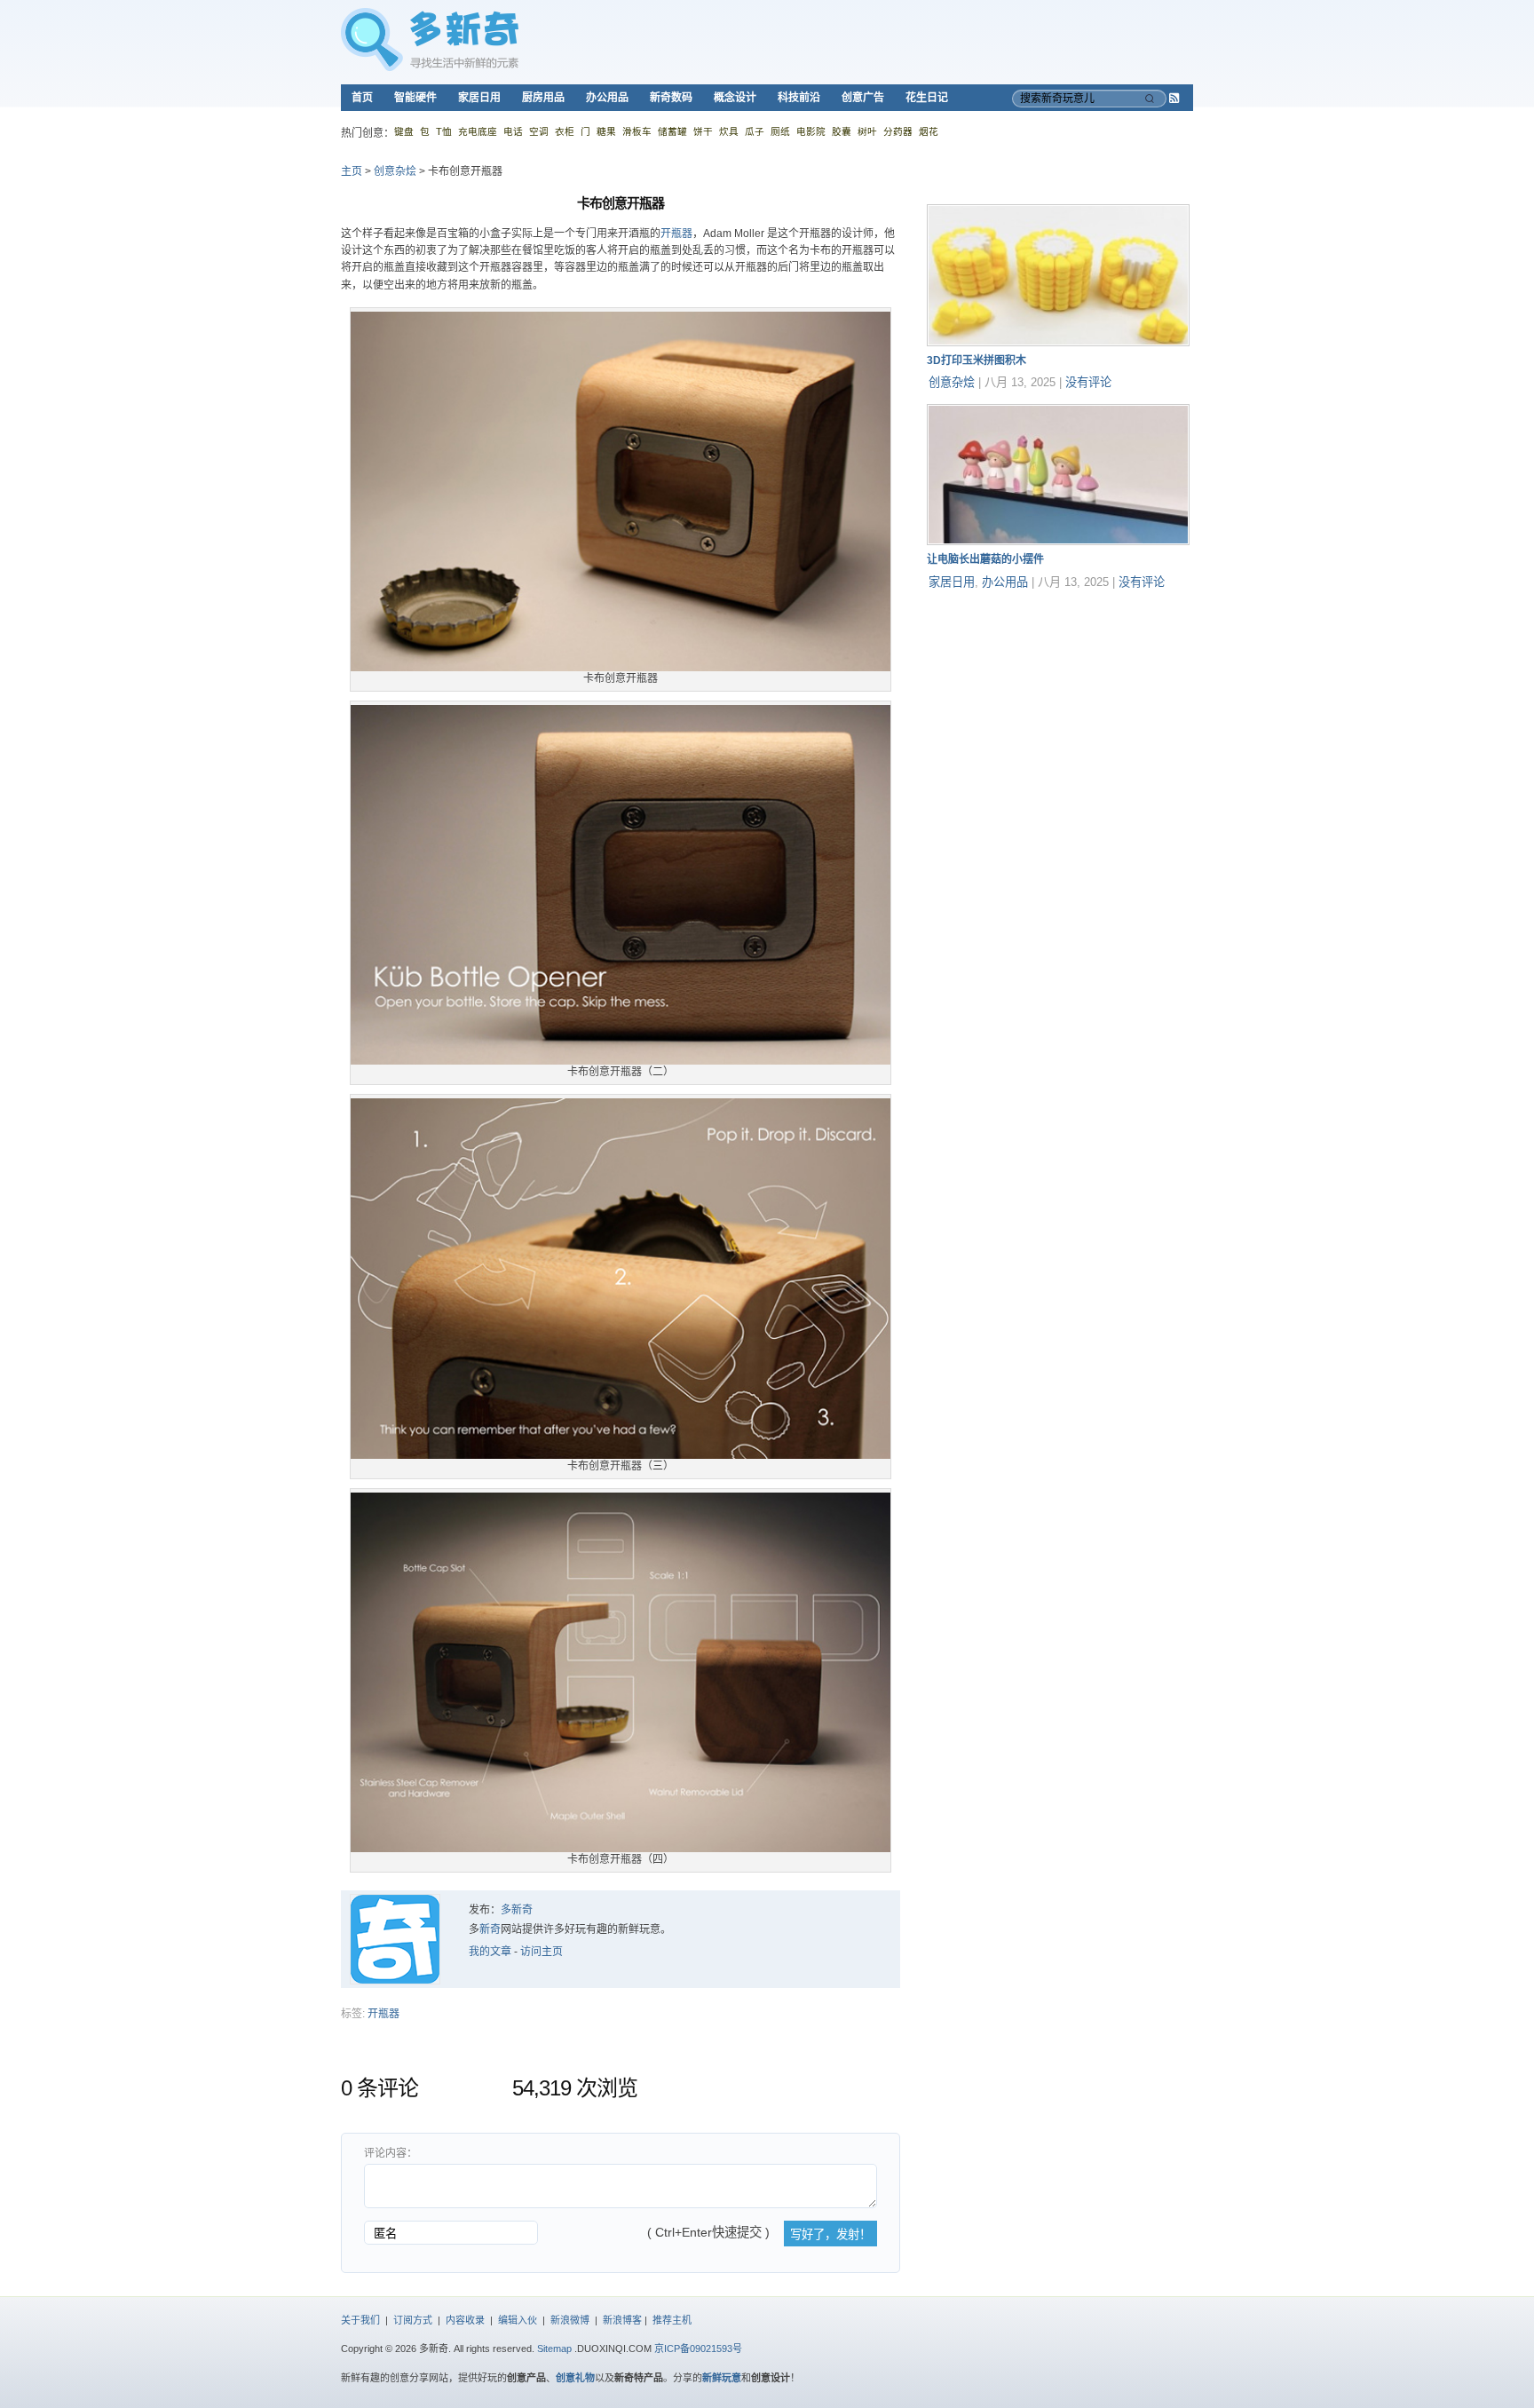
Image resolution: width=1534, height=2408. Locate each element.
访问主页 (542, 1952)
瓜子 (755, 131)
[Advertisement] (1060, 715)
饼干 (703, 131)
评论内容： (391, 2153)
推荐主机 (672, 2320)
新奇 (490, 1929)
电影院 (811, 131)
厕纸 (780, 131)
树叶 (867, 131)
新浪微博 (570, 2320)
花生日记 (927, 98)
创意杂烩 (395, 171)
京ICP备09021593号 (698, 2349)
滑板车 (637, 131)
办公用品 (607, 98)
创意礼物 (575, 2378)
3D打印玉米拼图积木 (977, 360)
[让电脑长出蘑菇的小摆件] (1058, 542)
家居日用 (479, 98)
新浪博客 (622, 2320)
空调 (539, 131)
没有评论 (1088, 382)
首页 (362, 98)
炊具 (729, 131)
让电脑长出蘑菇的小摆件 (985, 559)
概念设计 (735, 98)
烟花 (929, 131)
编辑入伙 (518, 2320)
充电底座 (478, 131)
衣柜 (565, 131)
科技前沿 (799, 98)
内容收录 (465, 2320)
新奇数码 (671, 98)
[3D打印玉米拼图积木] (1058, 343)
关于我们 (360, 2320)
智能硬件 (415, 98)
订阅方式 (413, 2320)
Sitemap (554, 2349)
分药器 (898, 131)
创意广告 (863, 98)
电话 (513, 131)
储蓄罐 (672, 131)
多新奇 (517, 1910)
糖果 (606, 131)
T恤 (444, 131)
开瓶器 (676, 234)
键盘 (404, 131)
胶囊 (842, 131)
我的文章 (490, 1952)
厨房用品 (543, 98)
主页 (352, 171)
